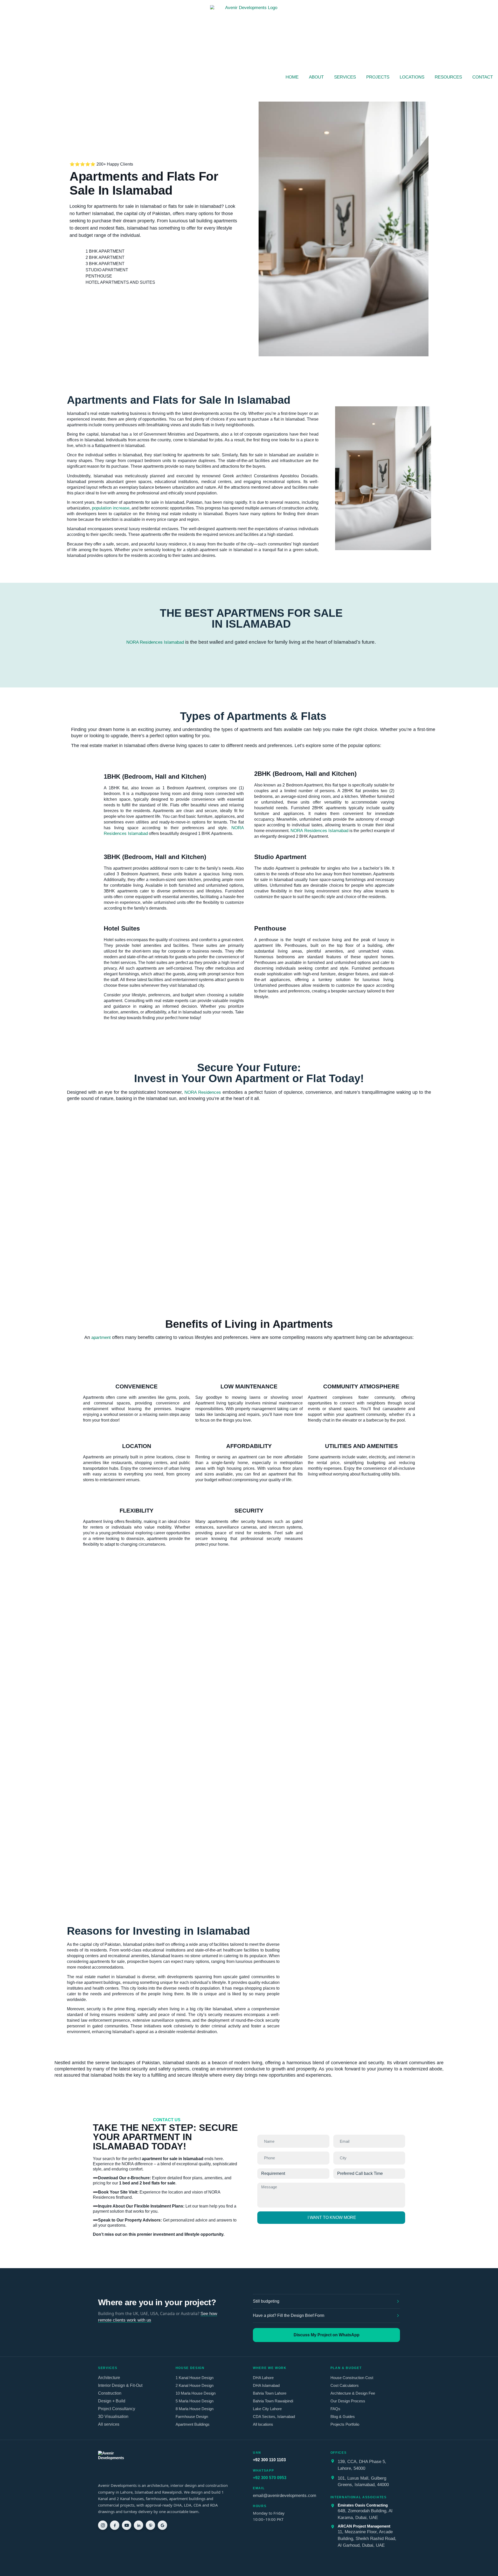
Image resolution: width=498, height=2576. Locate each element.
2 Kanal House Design (195, 2385)
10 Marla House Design (196, 2393)
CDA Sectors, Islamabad (274, 2417)
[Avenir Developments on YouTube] (127, 2525)
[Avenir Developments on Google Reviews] (162, 2525)
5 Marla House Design (195, 2401)
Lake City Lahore (267, 2409)
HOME (292, 77)
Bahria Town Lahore (270, 2393)
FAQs (335, 2409)
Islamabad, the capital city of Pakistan (131, 214)
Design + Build (112, 2401)
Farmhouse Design (192, 2417)
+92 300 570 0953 (270, 2478)
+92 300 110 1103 (269, 2460)
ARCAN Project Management (364, 2526)
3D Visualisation (113, 2417)
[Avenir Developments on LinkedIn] (139, 2525)
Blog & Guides (343, 2417)
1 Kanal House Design (195, 2378)
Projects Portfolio (345, 2424)
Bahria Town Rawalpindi (273, 2401)
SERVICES (345, 77)
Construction (110, 2393)
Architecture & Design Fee (353, 2393)
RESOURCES (448, 77)
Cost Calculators (345, 2385)
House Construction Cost (352, 2378)
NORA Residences (203, 1092)
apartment (101, 1337)
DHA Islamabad (266, 2385)
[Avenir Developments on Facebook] (115, 2525)
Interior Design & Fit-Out (120, 2385)
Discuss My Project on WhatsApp (327, 2335)
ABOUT (316, 77)
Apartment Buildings (193, 2424)
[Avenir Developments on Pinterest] (150, 2525)
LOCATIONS (412, 77)
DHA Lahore (263, 2378)
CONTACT (483, 77)
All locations (263, 2424)
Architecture (109, 2378)
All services (109, 2424)
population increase (111, 508)
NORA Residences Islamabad (155, 642)
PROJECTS (378, 77)
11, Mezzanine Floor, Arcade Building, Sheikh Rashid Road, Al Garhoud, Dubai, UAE (367, 2538)
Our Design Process (348, 2401)
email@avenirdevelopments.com (285, 2495)
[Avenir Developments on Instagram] (103, 2525)
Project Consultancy (117, 2409)
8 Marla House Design (195, 2409)
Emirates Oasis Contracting (363, 2505)
